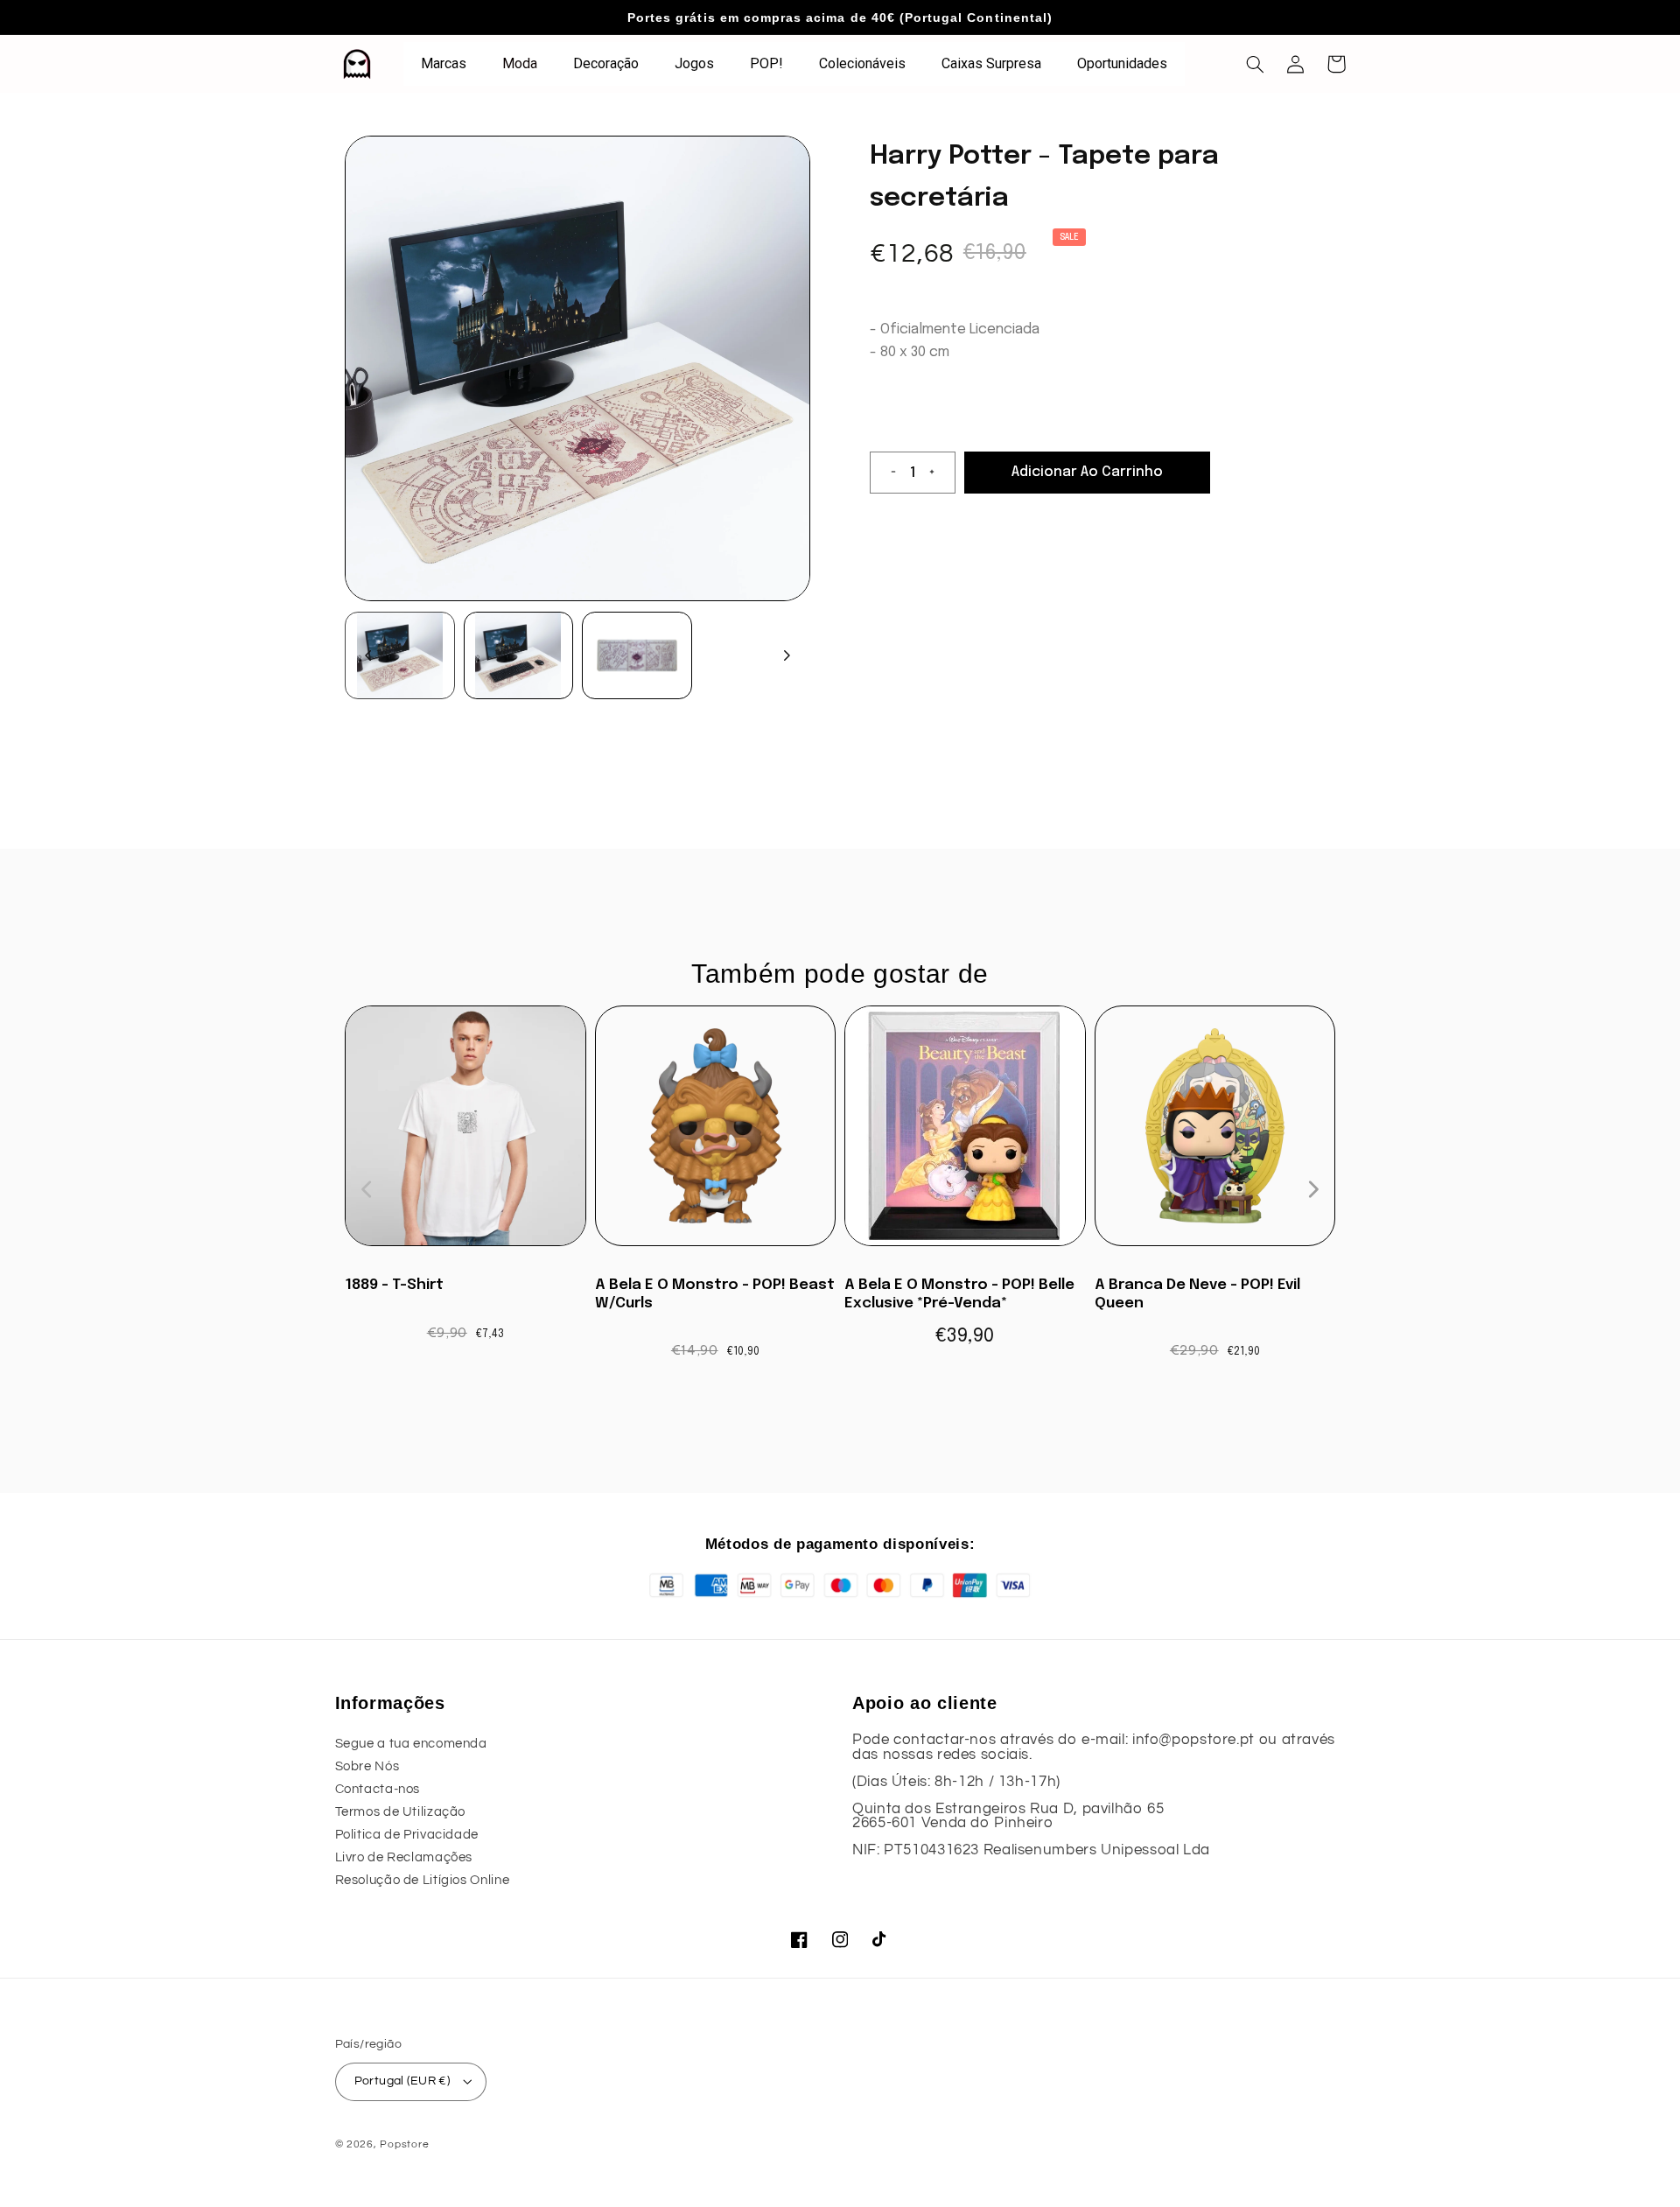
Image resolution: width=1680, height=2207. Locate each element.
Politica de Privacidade (407, 1835)
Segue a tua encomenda (411, 1744)
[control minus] (886, 473)
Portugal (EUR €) (402, 2081)
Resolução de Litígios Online (423, 1880)
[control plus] (939, 473)
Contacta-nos (378, 1789)
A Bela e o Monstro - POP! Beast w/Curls (715, 1294)
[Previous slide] (367, 1189)
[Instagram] (840, 1939)
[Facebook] (800, 1939)
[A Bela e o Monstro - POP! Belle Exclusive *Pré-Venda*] (965, 1135)
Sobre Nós (367, 1766)
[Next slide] (787, 655)
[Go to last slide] (368, 655)
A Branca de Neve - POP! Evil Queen (1197, 1294)
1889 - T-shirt (394, 1285)
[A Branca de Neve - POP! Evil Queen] (1215, 1135)
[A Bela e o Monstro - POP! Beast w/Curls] (716, 1135)
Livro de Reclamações (404, 1857)
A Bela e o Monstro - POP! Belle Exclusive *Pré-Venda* (959, 1294)
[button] (1256, 64)
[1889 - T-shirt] (465, 1135)
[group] (400, 655)
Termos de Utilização (401, 1812)
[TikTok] (880, 1939)
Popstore (404, 2144)
